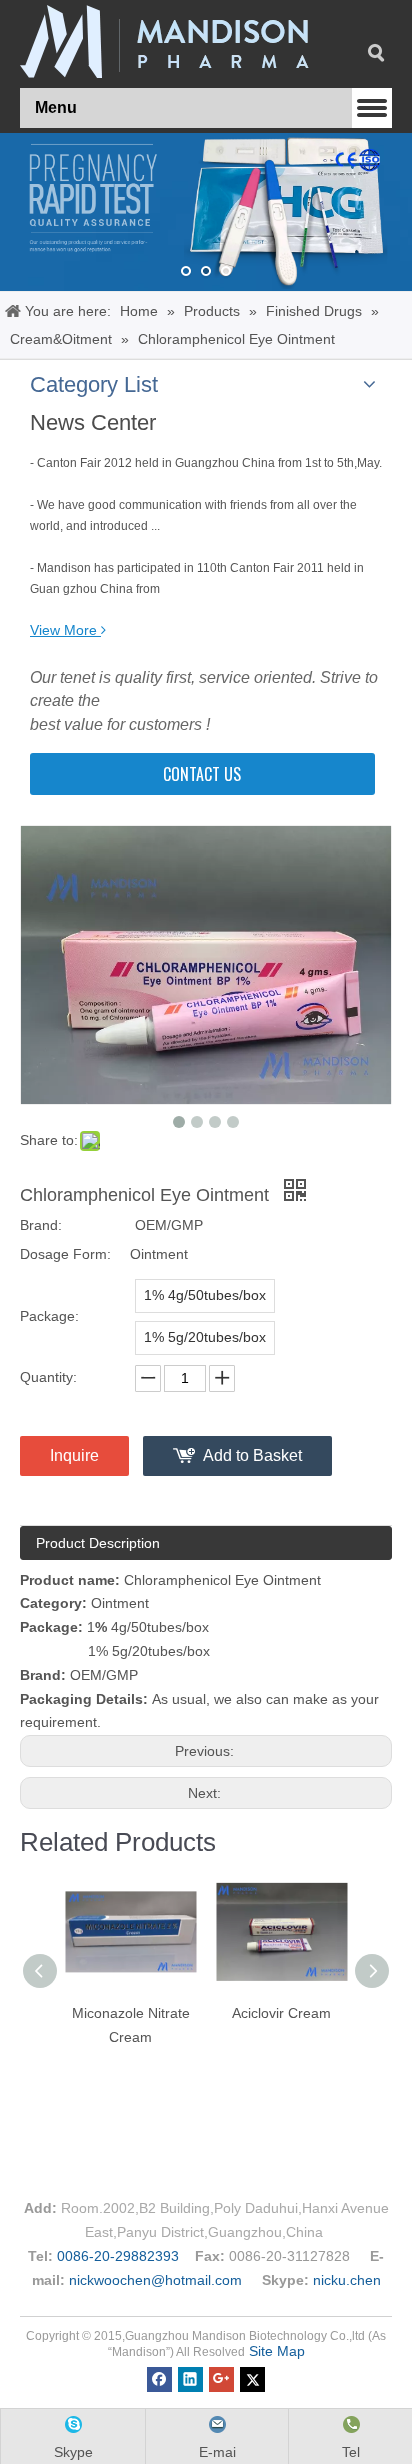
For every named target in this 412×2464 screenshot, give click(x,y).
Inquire (74, 1455)
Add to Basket (252, 1455)
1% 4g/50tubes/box (205, 1295)
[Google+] (221, 2378)
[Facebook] (159, 2378)
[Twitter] (252, 2378)
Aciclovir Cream (281, 2013)
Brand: (41, 1225)
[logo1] (164, 41)
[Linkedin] (190, 2378)
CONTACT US (202, 774)
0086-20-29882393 (118, 2256)
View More (63, 630)
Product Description (98, 1543)
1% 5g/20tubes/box (205, 1337)
